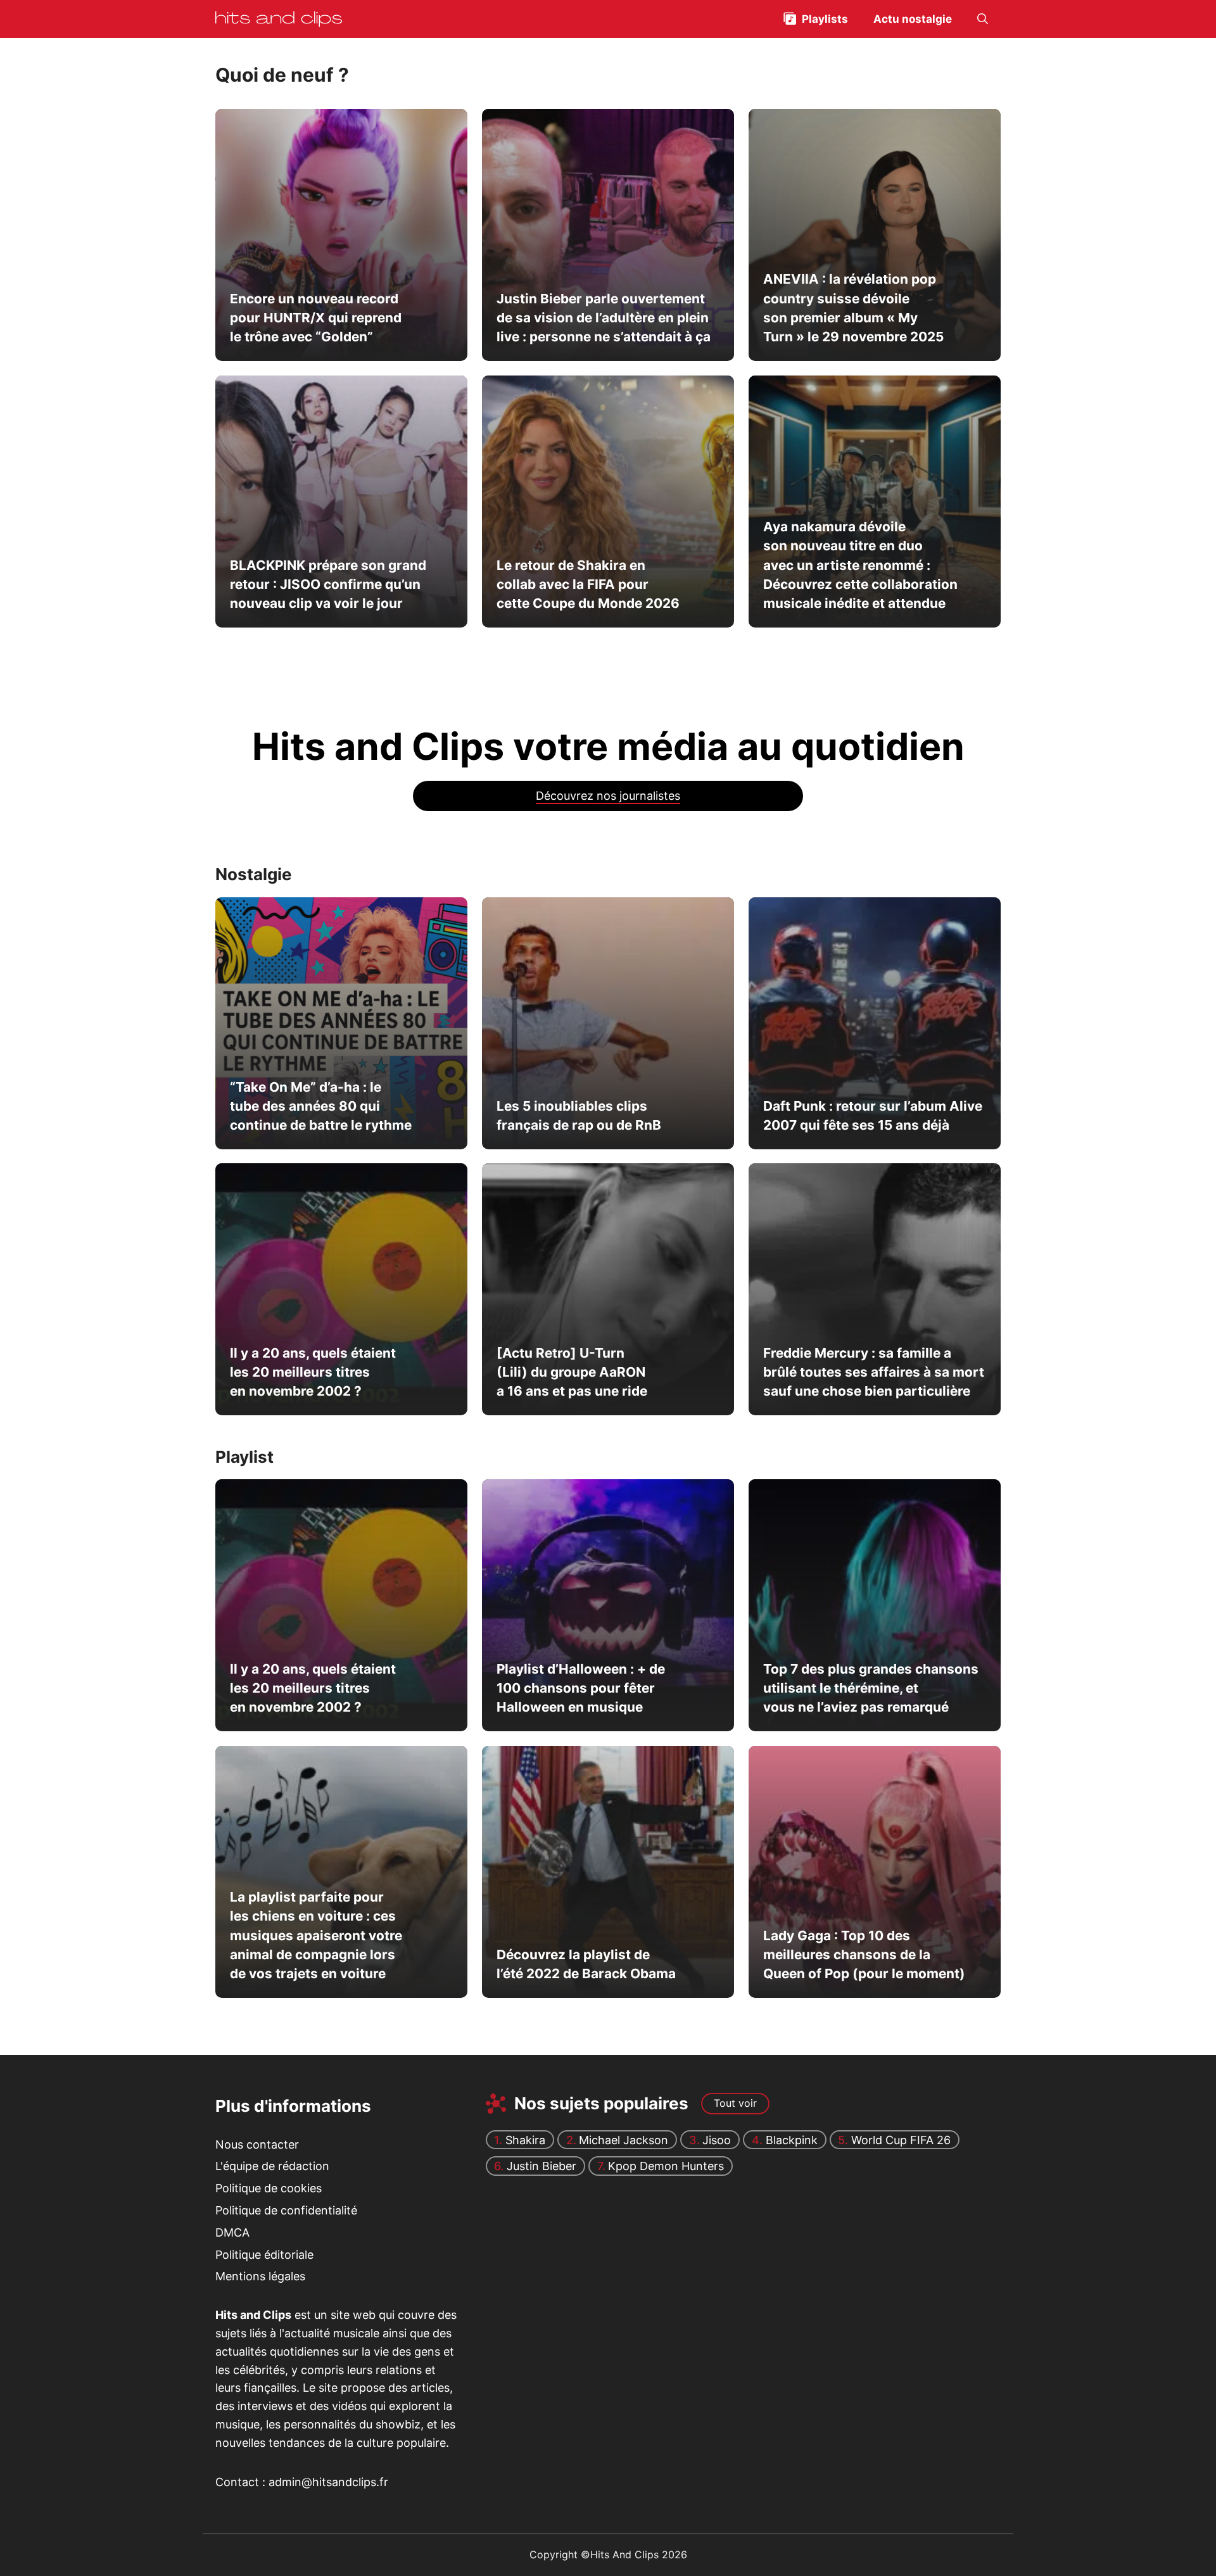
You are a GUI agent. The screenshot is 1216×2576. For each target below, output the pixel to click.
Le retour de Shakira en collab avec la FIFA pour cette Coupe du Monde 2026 (587, 584)
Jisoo (717, 2140)
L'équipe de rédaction (272, 2166)
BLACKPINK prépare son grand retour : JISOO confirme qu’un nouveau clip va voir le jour (328, 584)
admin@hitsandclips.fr (328, 2482)
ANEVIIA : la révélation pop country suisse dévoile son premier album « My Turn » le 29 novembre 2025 (853, 308)
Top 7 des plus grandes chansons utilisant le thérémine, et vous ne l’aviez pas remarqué (870, 1688)
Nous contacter (257, 2144)
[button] (983, 19)
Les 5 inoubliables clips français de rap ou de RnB (578, 1115)
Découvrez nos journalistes (608, 796)
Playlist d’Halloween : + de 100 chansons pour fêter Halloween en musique (580, 1688)
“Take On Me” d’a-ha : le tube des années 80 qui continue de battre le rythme (321, 1106)
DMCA (232, 2232)
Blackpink (792, 2140)
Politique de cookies (269, 2188)
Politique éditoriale (264, 2255)
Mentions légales (260, 2276)
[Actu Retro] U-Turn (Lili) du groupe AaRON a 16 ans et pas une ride (571, 1372)
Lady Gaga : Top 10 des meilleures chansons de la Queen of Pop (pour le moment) (864, 1955)
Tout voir (735, 2103)
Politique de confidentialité (286, 2210)
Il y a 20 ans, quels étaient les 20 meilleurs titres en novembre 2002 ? (313, 1372)
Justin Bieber (541, 2166)
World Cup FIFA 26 (901, 2140)
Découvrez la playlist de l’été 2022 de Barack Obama (586, 1964)
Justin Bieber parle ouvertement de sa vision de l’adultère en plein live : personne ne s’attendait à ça (603, 318)
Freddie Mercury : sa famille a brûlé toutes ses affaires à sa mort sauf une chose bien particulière (873, 1372)
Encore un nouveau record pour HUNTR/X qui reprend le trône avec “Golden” (316, 318)
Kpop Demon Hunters (666, 2166)
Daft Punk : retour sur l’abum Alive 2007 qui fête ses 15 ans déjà (872, 1115)
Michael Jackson (624, 2140)
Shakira (525, 2140)
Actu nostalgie (913, 19)
